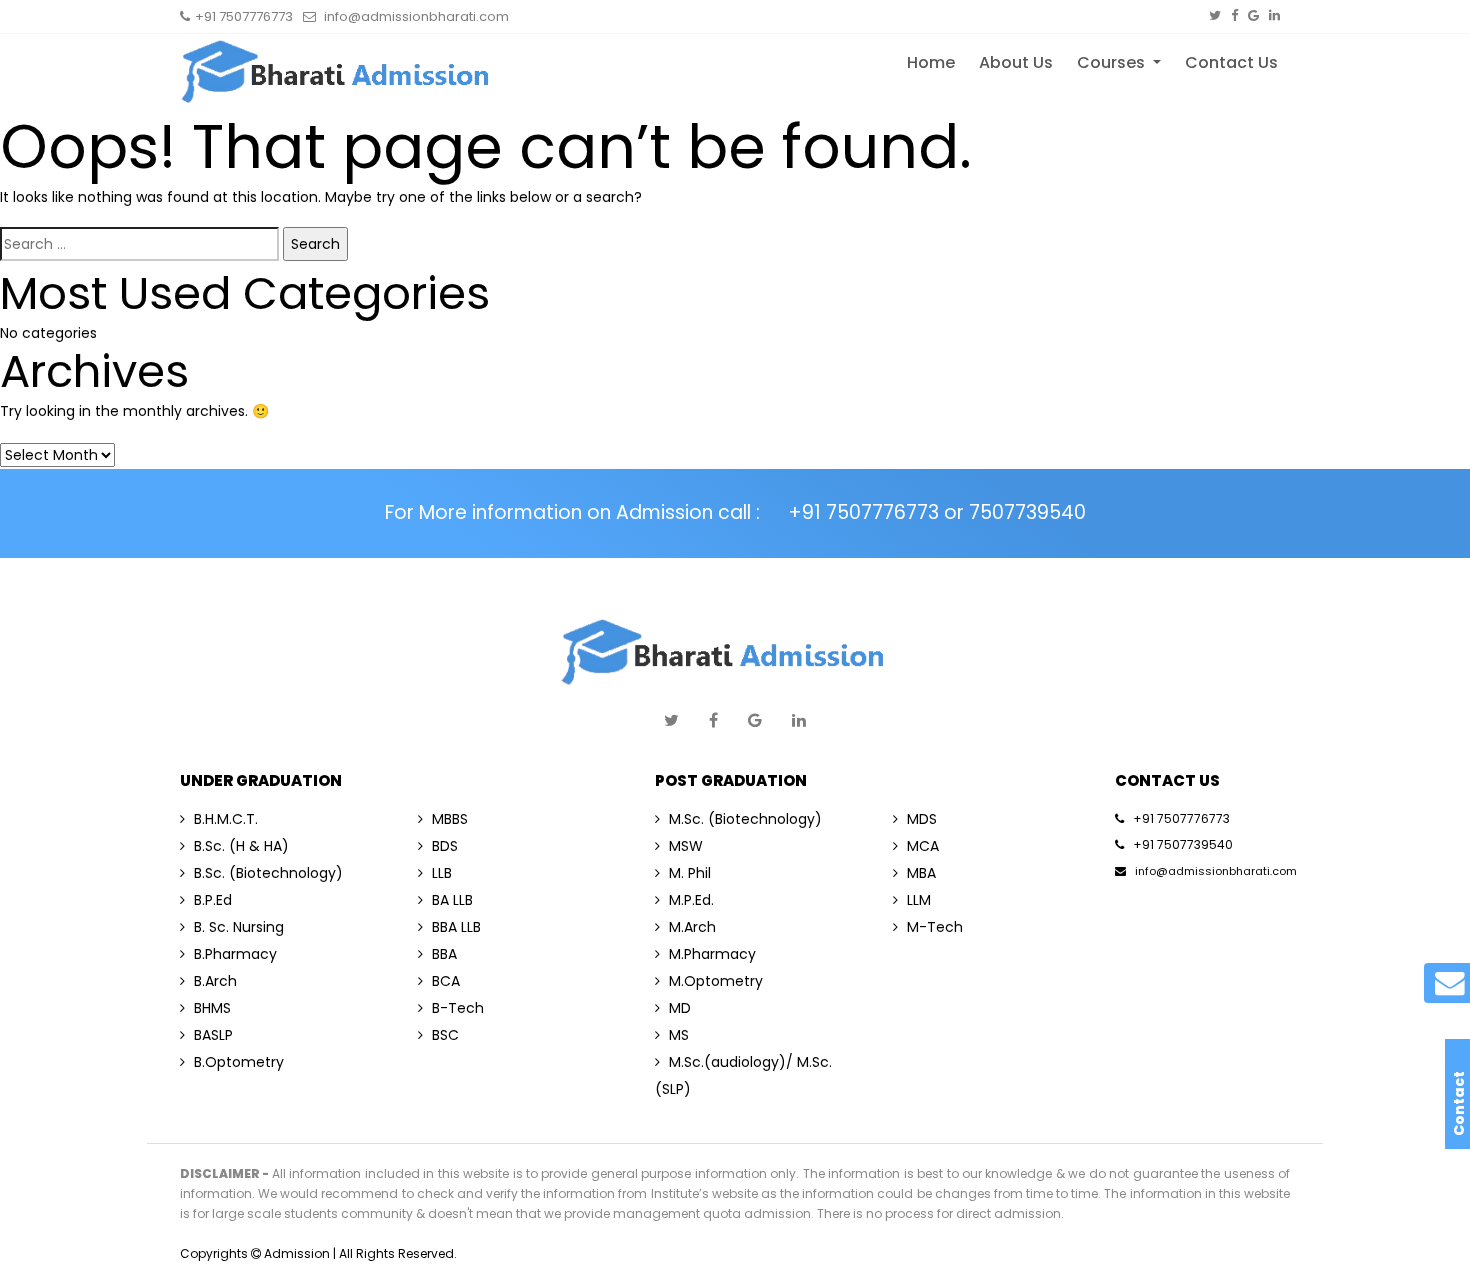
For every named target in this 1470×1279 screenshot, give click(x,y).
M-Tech (935, 927)
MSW (686, 846)
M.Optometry (716, 981)
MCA (923, 846)
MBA (921, 873)
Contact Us (1231, 62)
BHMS (212, 1008)
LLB (442, 873)
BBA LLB (456, 927)
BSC (445, 1035)
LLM (919, 900)
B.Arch (215, 981)
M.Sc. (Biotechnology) (745, 819)
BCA (446, 981)
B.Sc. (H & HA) (241, 846)
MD (680, 1008)
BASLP (213, 1035)
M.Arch (692, 927)
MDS (922, 819)
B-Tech (458, 1008)
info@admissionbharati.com (1216, 871)
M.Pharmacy (712, 954)
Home (931, 62)
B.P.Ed (213, 900)
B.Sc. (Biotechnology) (268, 873)
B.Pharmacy (235, 954)
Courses (1113, 62)
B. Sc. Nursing (239, 927)
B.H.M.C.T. (226, 819)
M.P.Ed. (691, 900)
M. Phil (690, 873)
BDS (445, 846)
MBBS (450, 819)
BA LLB (452, 900)
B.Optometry (239, 1062)
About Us (1016, 62)
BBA (444, 954)
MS (679, 1035)
